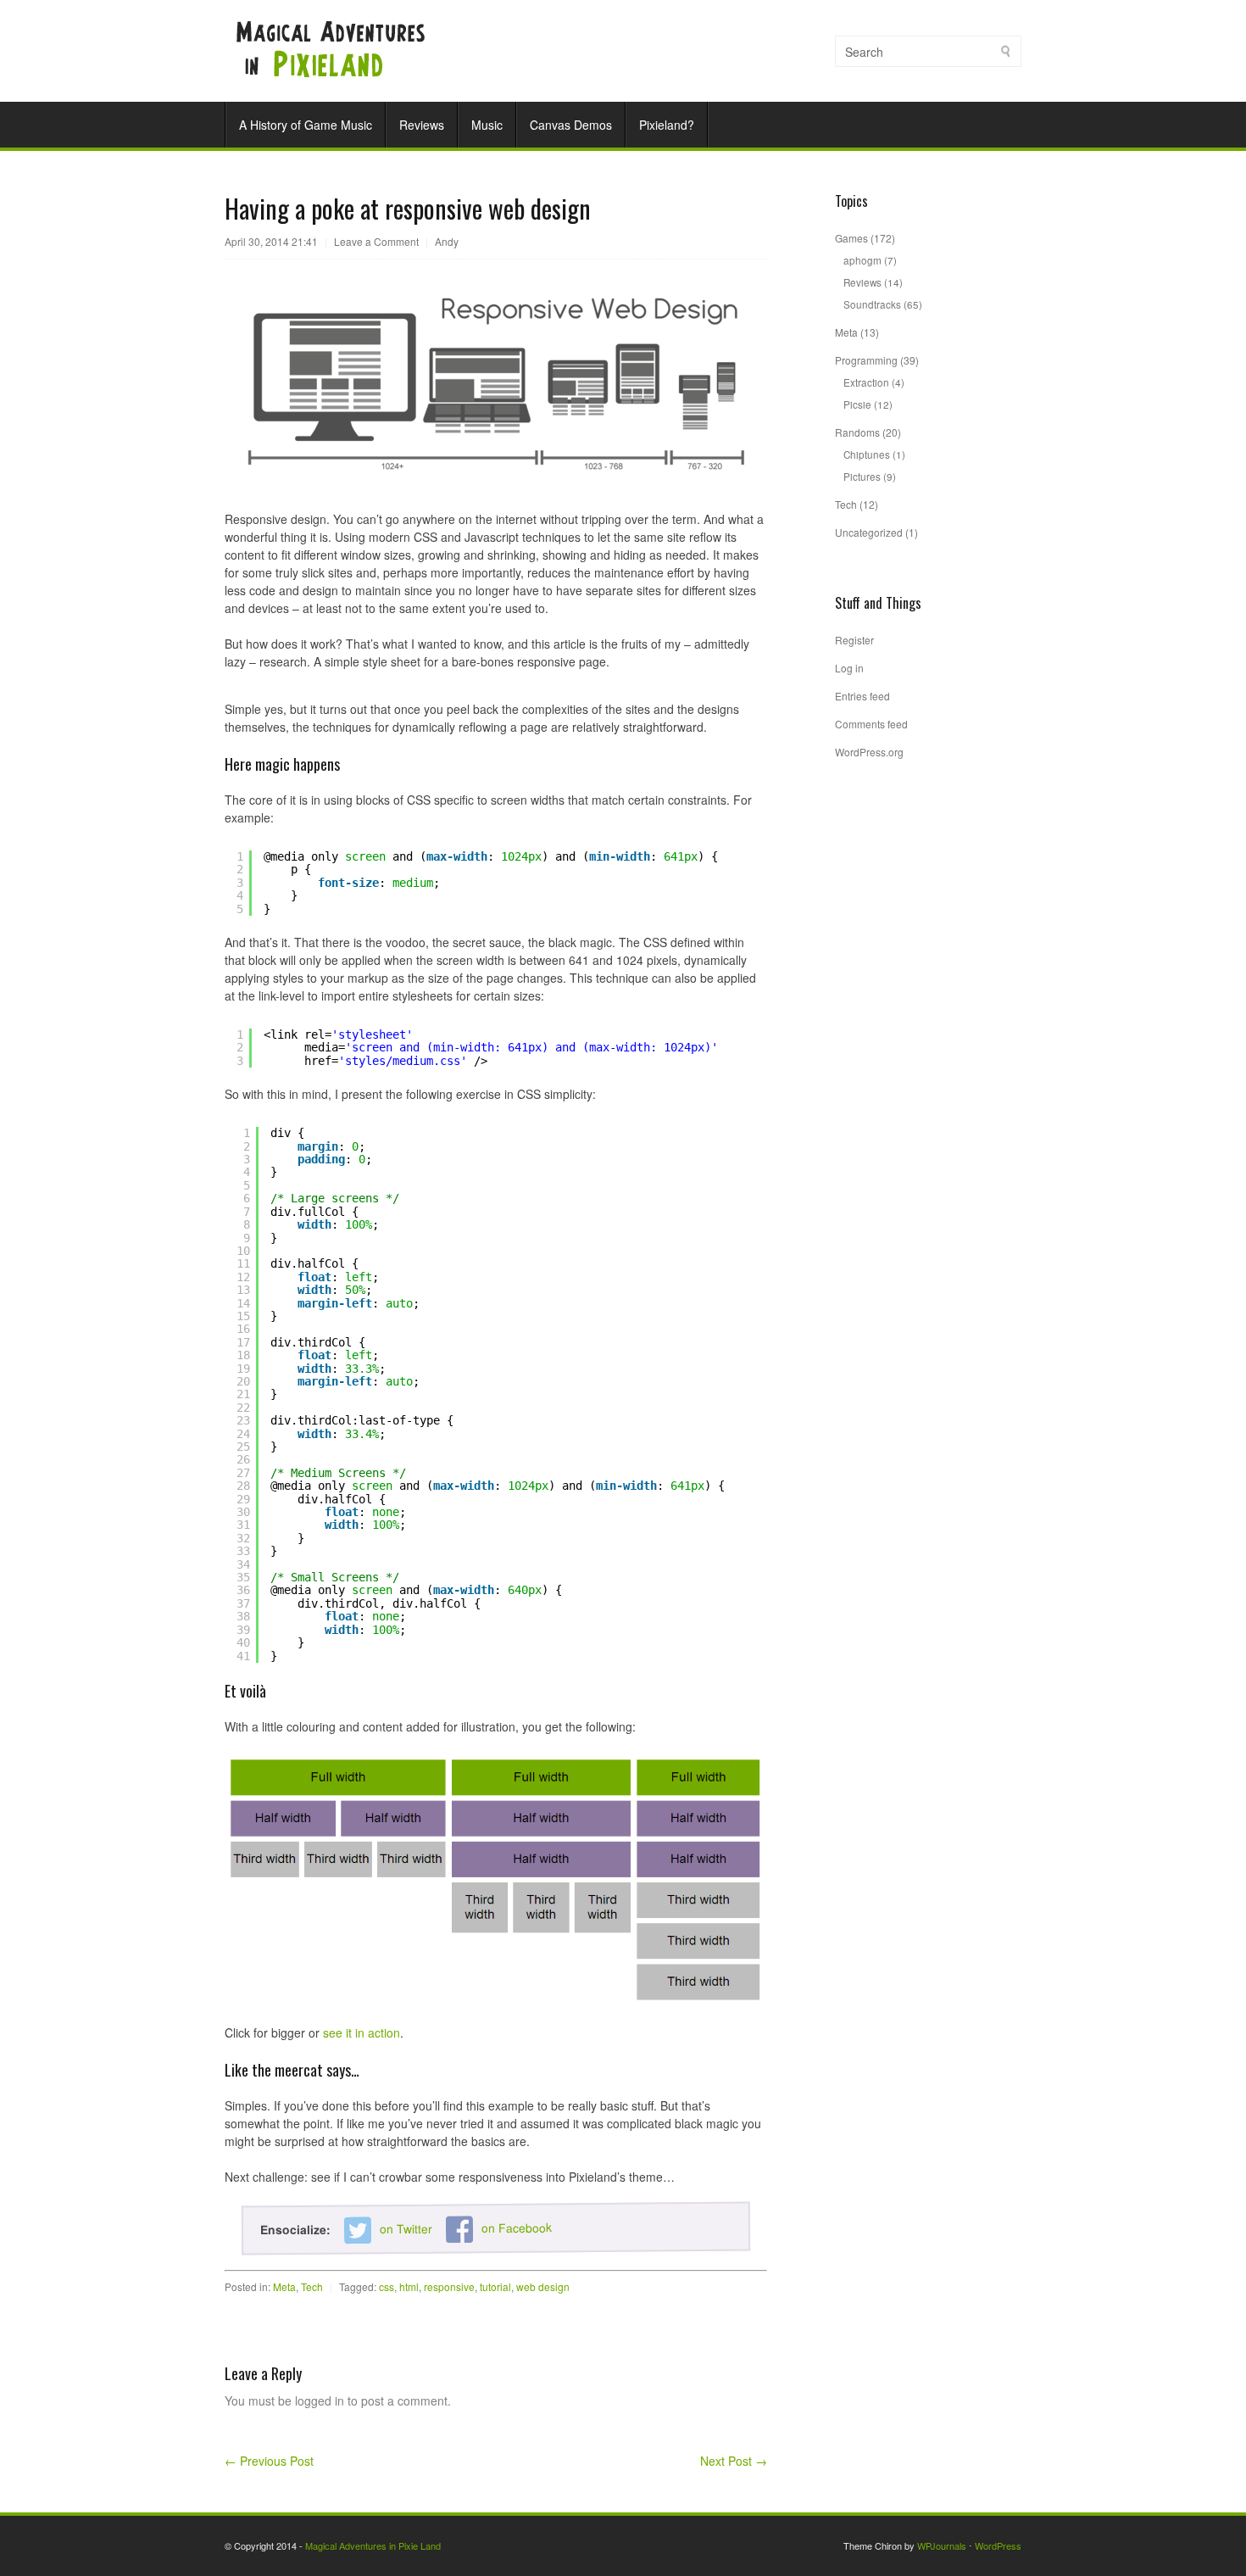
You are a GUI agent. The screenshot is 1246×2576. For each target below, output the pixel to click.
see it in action (362, 2032)
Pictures (862, 476)
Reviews (422, 125)
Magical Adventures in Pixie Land (373, 2545)
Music (487, 125)
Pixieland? (667, 125)
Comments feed (871, 724)
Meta (284, 2286)
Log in (849, 668)
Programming (866, 360)
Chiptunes (867, 454)
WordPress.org (869, 752)
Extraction (866, 382)
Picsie (857, 404)
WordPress (998, 2545)
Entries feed (862, 696)
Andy (447, 241)
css (387, 2286)
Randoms (857, 432)
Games (851, 238)
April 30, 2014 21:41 (271, 241)
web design (543, 2286)
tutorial (495, 2286)
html (409, 2286)
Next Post (734, 2461)
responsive (449, 2286)
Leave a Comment (376, 241)
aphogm (862, 260)
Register (854, 640)
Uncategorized (869, 532)
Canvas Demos (571, 125)
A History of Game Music (306, 125)
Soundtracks (872, 304)
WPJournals (942, 2545)
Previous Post (269, 2461)
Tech (312, 2286)
